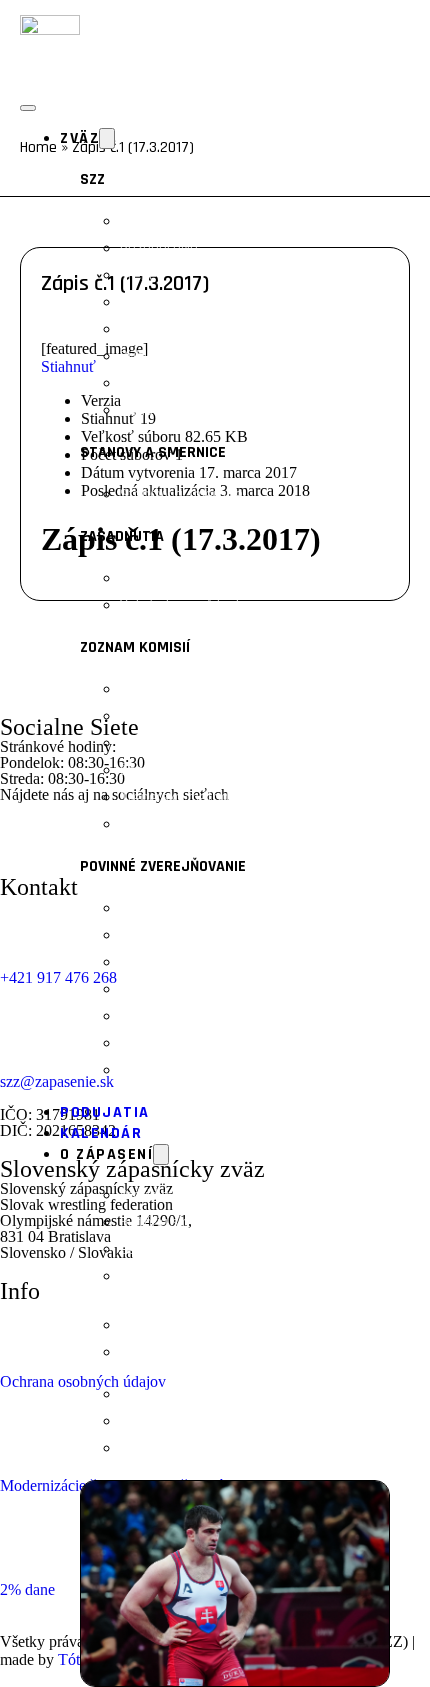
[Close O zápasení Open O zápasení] (161, 1154)
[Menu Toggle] (28, 108)
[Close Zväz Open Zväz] (107, 138)
